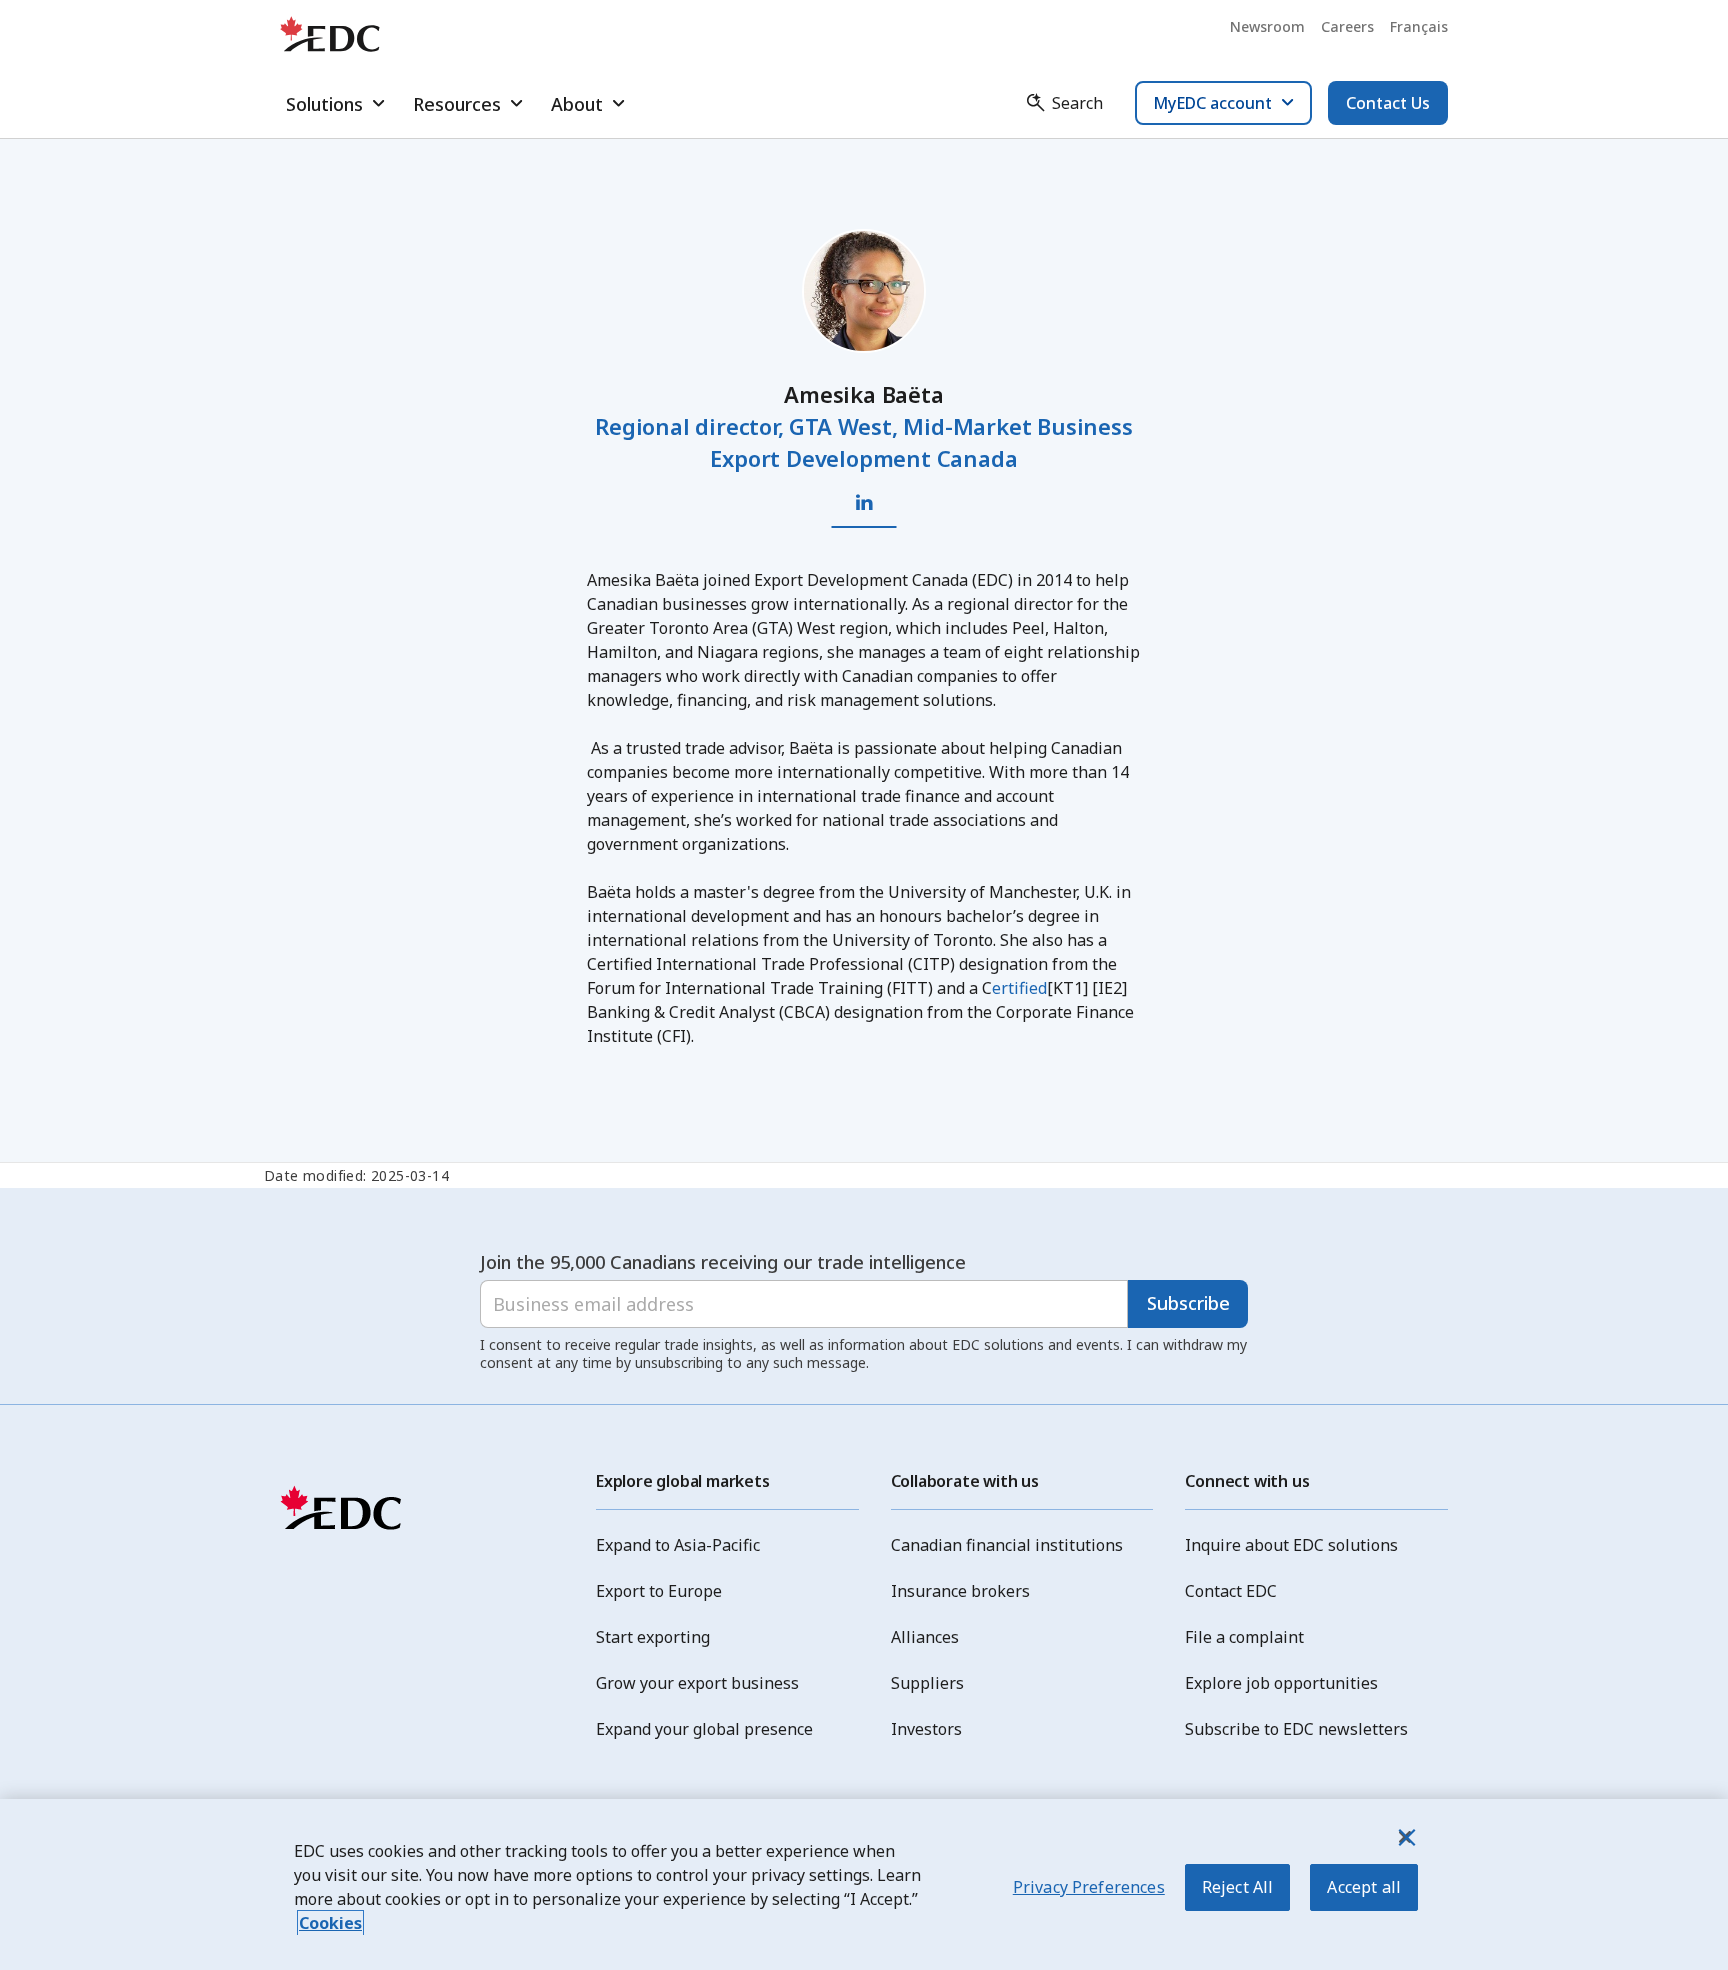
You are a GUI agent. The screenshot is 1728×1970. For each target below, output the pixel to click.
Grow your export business (697, 1683)
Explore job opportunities (1281, 1683)
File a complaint (1244, 1637)
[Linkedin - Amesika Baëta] (864, 503)
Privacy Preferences (1089, 1887)
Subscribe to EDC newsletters (1296, 1729)
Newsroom (1267, 26)
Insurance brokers (960, 1591)
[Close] (1405, 1837)
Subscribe (1188, 1303)
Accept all (1364, 1887)
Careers (1347, 26)
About (577, 104)
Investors (926, 1729)
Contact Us (1388, 103)
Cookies (330, 1923)
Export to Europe (659, 1591)
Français (1419, 26)
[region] (864, 1884)
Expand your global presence (704, 1729)
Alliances (925, 1637)
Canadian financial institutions (1007, 1545)
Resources (457, 104)
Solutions (324, 104)
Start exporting (653, 1637)
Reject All (1238, 1887)
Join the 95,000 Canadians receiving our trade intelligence (723, 1262)
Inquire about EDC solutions (1291, 1545)
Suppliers (927, 1683)
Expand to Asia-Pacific (678, 1545)
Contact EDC (1231, 1591)
